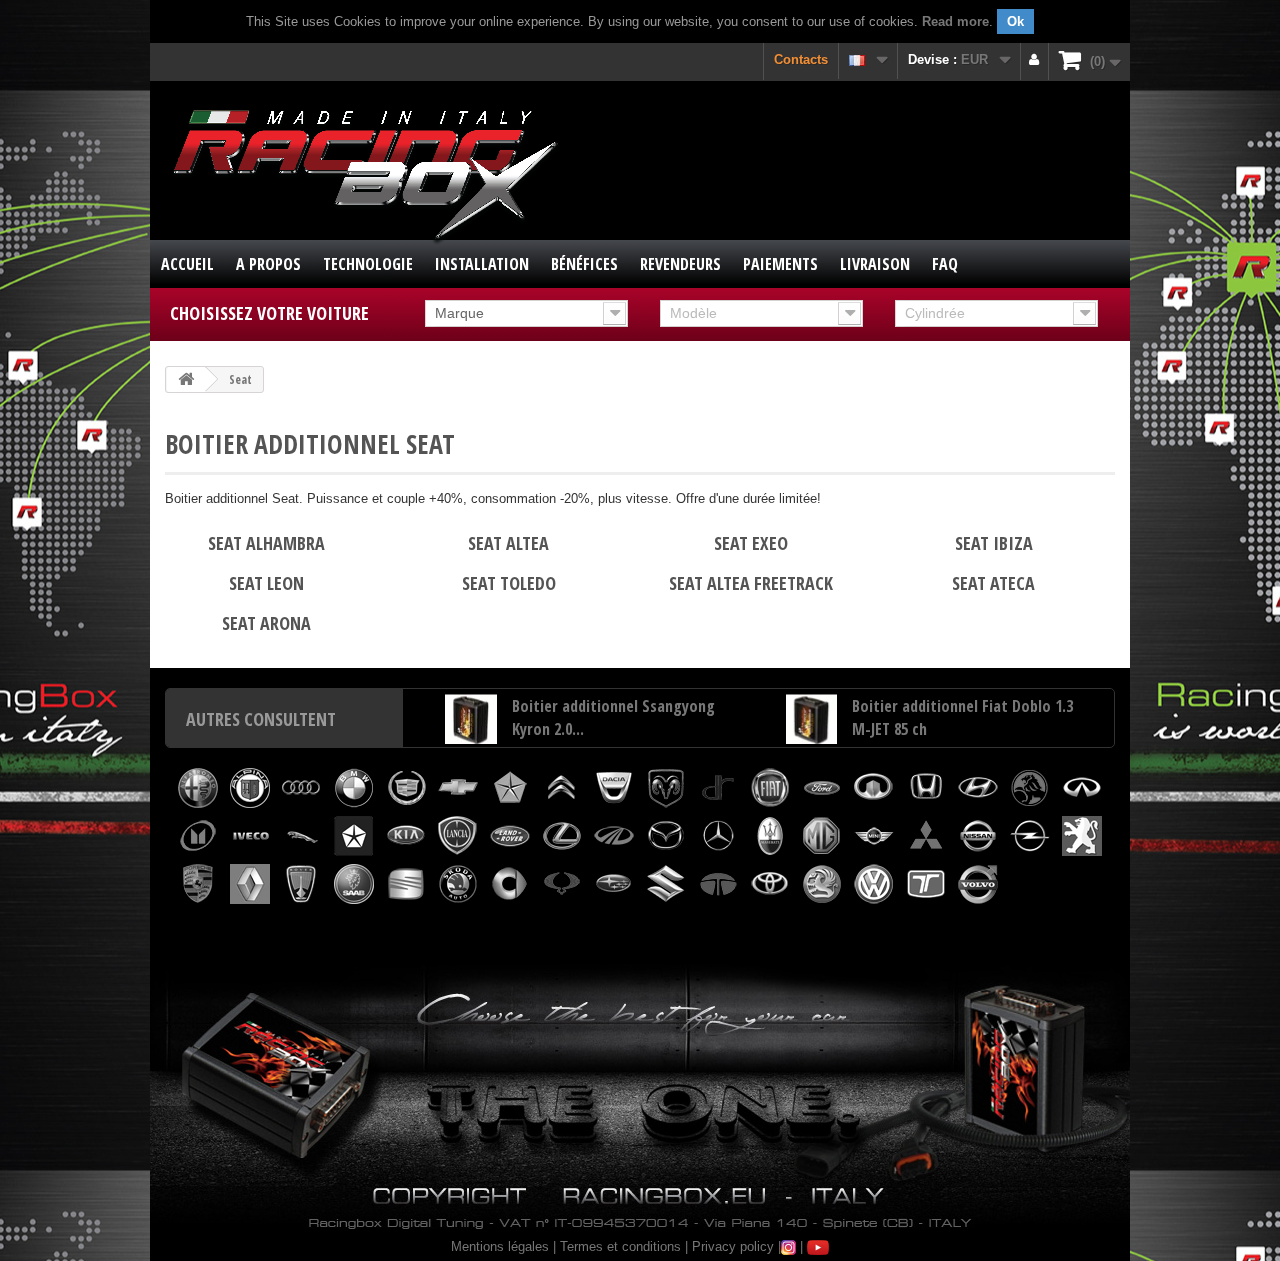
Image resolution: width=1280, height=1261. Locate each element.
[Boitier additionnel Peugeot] (1082, 836)
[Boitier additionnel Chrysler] (510, 788)
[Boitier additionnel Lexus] (562, 836)
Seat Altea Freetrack (751, 583)
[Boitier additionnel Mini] (874, 836)
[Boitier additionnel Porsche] (198, 884)
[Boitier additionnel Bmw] (354, 788)
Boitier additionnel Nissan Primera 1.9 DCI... (599, 724)
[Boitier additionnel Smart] (510, 884)
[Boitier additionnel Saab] (354, 884)
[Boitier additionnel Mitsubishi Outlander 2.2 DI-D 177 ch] (812, 728)
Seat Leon (266, 583)
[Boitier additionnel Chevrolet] (458, 788)
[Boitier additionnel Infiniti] (1082, 788)
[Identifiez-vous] (1034, 61)
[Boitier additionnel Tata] (718, 884)
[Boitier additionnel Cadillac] (406, 788)
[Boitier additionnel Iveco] (250, 836)
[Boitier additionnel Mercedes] (718, 836)
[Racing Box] (363, 171)
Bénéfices (584, 264)
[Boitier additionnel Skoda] (458, 884)
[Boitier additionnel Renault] (250, 884)
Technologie (368, 264)
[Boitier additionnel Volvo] (978, 884)
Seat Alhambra (266, 543)
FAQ (945, 264)
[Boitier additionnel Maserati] (770, 836)
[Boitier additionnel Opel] (1030, 836)
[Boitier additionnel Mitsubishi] (926, 836)
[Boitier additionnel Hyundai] (978, 788)
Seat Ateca (993, 583)
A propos (268, 264)
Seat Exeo (751, 543)
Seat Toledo (509, 583)
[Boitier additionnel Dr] (718, 788)
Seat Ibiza (994, 543)
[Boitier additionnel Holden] (1030, 788)
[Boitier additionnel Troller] (926, 884)
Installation (482, 264)
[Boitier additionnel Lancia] (458, 836)
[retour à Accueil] (186, 379)
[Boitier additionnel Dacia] (614, 788)
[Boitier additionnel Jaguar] (302, 836)
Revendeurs (680, 264)
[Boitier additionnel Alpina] (250, 788)
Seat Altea (508, 543)
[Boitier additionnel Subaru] (614, 884)
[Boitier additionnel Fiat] (770, 788)
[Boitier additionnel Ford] (822, 788)
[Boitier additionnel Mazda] (666, 836)
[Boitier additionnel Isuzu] (198, 836)
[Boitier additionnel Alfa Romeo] (198, 788)
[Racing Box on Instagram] (788, 1246)
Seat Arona (266, 623)
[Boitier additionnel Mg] (822, 836)
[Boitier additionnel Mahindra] (614, 836)
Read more (955, 21)
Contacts (801, 59)
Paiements (780, 264)
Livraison (875, 264)
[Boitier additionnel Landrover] (510, 836)
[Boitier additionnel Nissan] (978, 836)
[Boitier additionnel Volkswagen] (874, 884)
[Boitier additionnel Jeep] (354, 836)
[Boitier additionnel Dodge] (666, 788)
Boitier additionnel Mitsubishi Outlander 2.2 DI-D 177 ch (952, 724)
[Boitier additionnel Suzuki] (666, 884)
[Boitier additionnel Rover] (302, 884)
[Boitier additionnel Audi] (302, 788)
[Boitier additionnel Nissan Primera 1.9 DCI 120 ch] (471, 728)
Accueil (187, 264)
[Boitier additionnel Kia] (406, 836)
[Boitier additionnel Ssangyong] (562, 884)
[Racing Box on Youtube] (818, 1246)
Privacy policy (733, 1246)
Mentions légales (500, 1246)
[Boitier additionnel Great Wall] (874, 788)
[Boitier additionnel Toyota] (770, 884)
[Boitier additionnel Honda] (926, 788)
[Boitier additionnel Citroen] (562, 788)
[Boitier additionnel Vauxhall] (822, 884)
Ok (1015, 21)
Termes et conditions (620, 1246)
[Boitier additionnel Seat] (406, 884)
